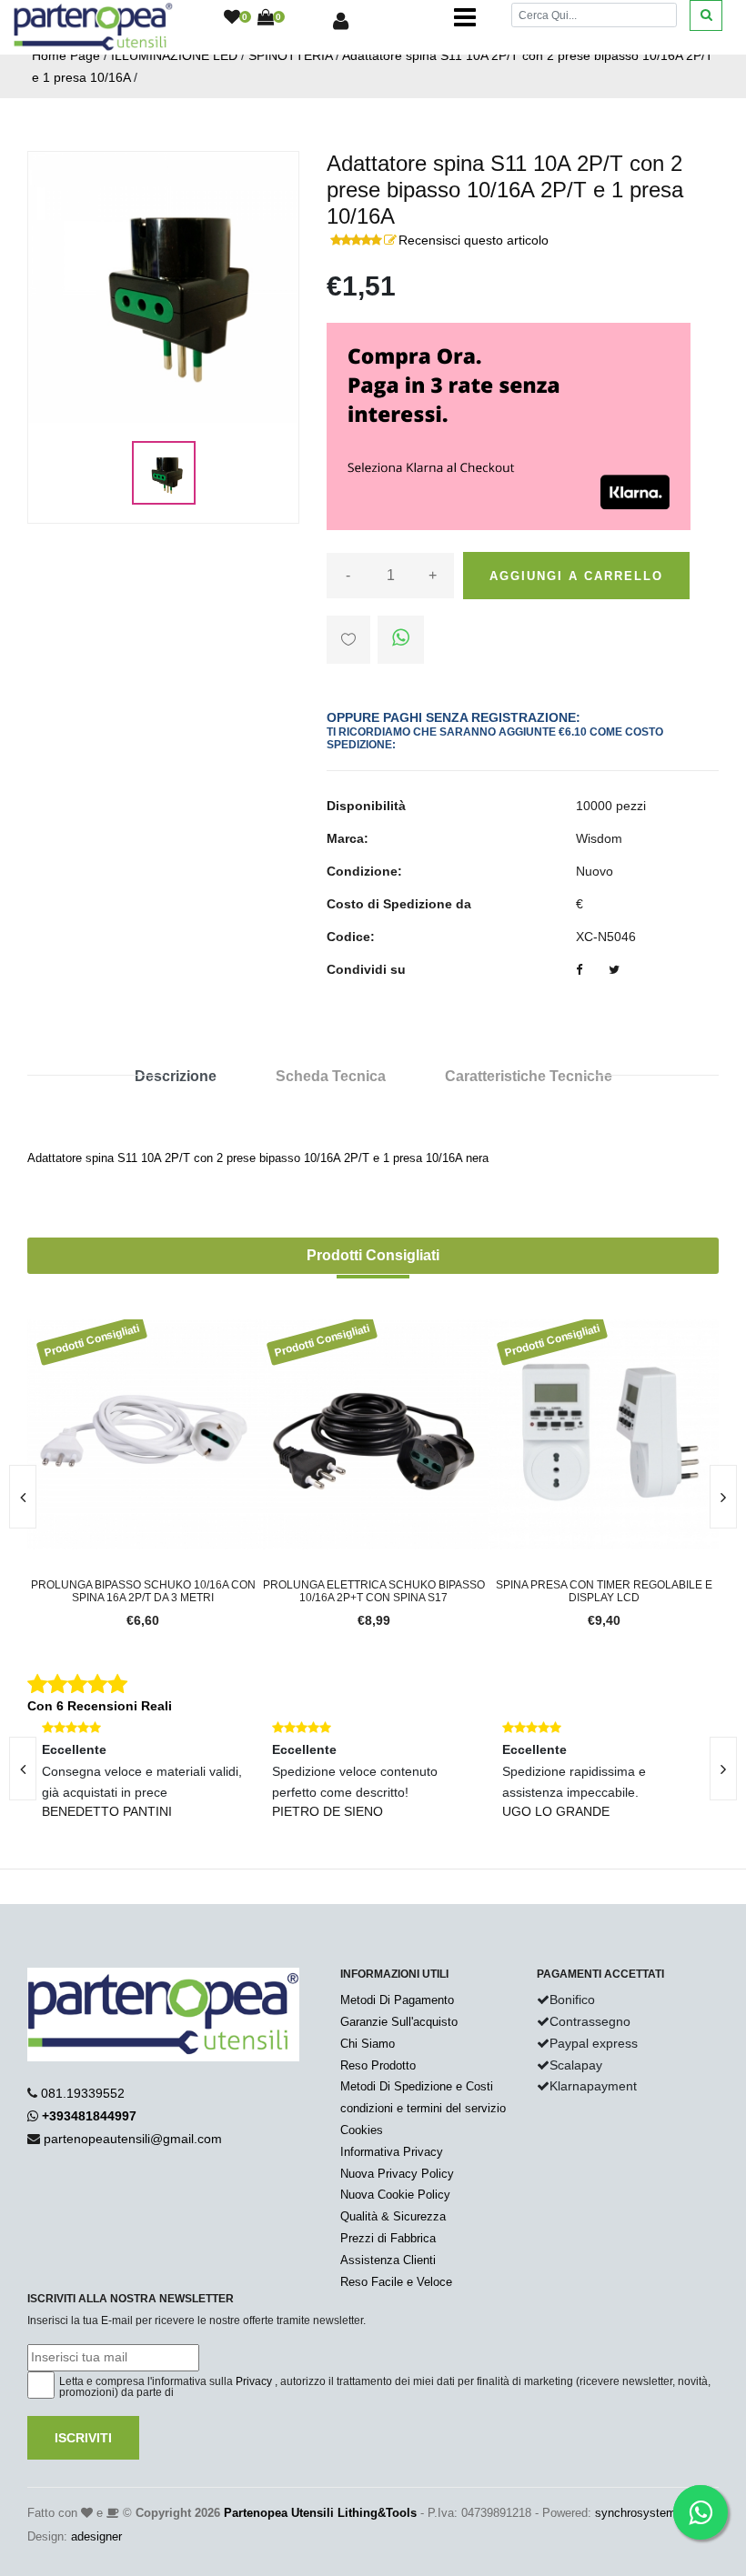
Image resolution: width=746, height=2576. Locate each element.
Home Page (66, 55)
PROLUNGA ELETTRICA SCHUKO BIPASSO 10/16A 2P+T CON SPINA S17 (374, 1591)
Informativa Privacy (392, 2152)
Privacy (254, 2381)
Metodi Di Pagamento (397, 2000)
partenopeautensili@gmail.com (133, 2139)
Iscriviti (83, 2438)
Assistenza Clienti (388, 2260)
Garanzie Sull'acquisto (399, 2022)
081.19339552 (83, 2093)
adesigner (96, 2536)
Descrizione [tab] (176, 1076)
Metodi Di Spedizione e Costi (417, 2086)
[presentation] (723, 1497)
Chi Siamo (368, 2044)
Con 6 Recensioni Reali (100, 1706)
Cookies (362, 2130)
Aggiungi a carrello (576, 576)
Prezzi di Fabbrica (388, 2238)
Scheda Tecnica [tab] (331, 1076)
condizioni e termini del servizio (423, 2108)
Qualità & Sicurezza (393, 2216)
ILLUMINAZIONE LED (174, 55)
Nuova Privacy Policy (397, 2174)
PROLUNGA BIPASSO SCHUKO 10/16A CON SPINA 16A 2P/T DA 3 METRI (143, 1591)
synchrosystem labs (648, 2513)
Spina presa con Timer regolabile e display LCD (604, 1591)
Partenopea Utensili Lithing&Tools (320, 2513)
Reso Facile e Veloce (396, 2282)
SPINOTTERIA (290, 55)
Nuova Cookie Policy (395, 2195)
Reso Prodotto (378, 2065)
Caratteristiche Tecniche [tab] (529, 1076)
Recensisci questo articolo (474, 240)
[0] (232, 18)
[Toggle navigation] (465, 18)
